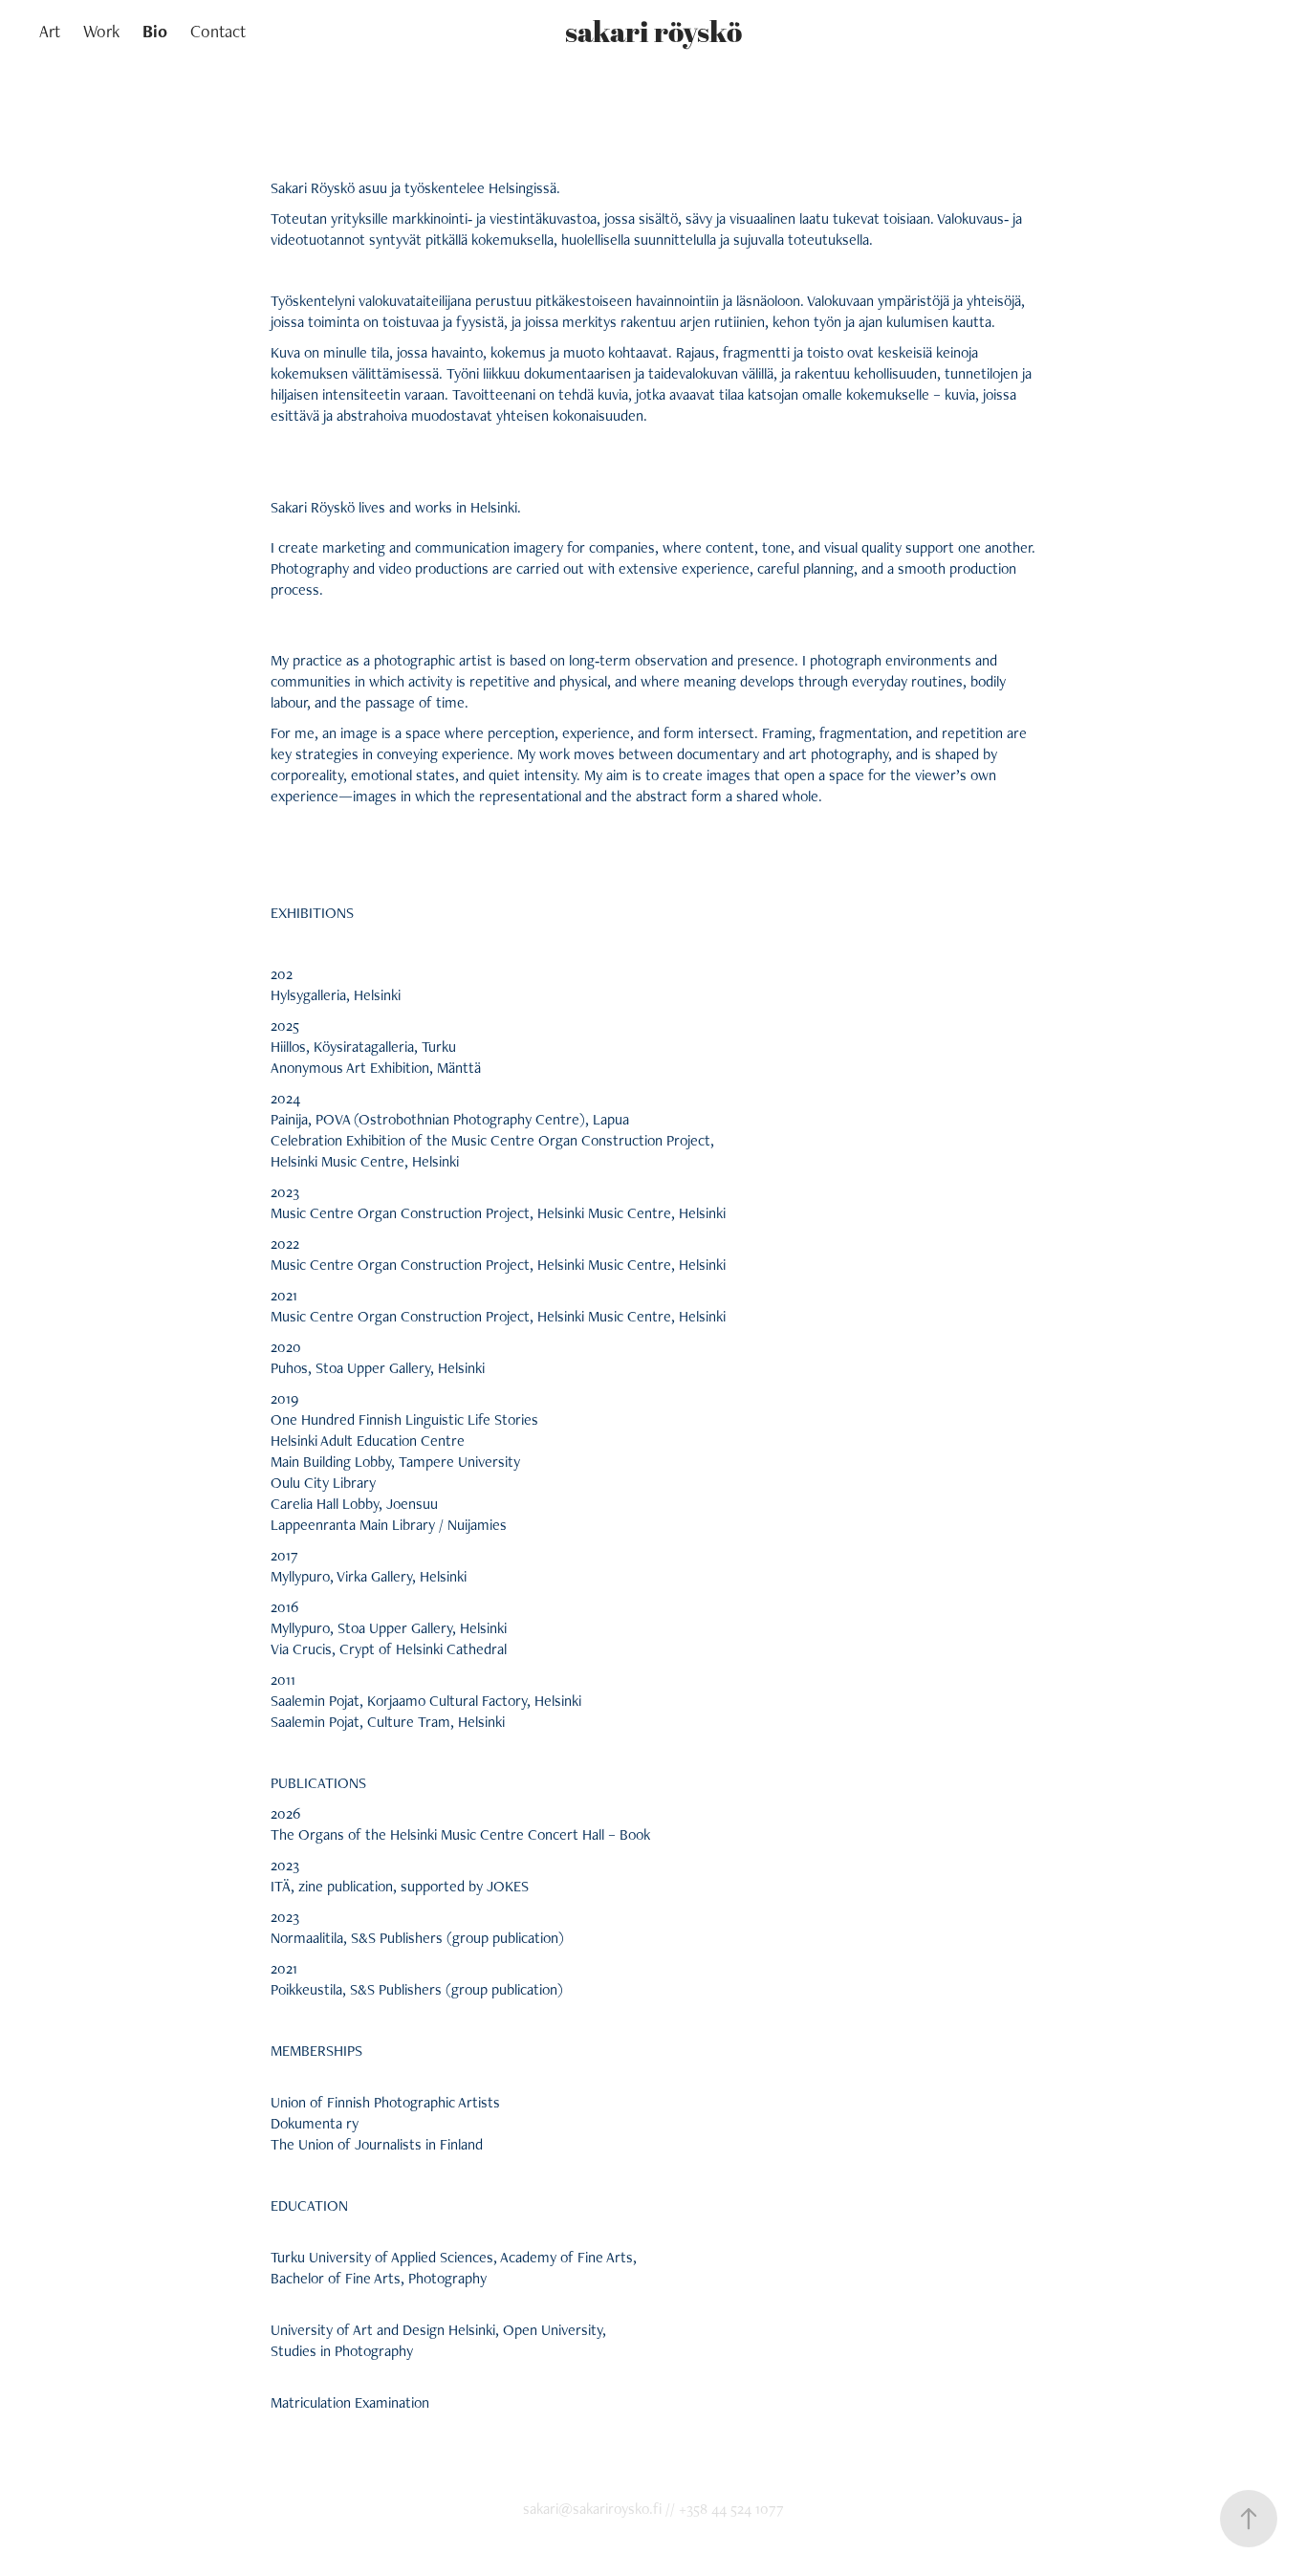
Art (50, 31)
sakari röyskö (653, 31)
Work (101, 31)
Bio (155, 31)
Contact (218, 31)
